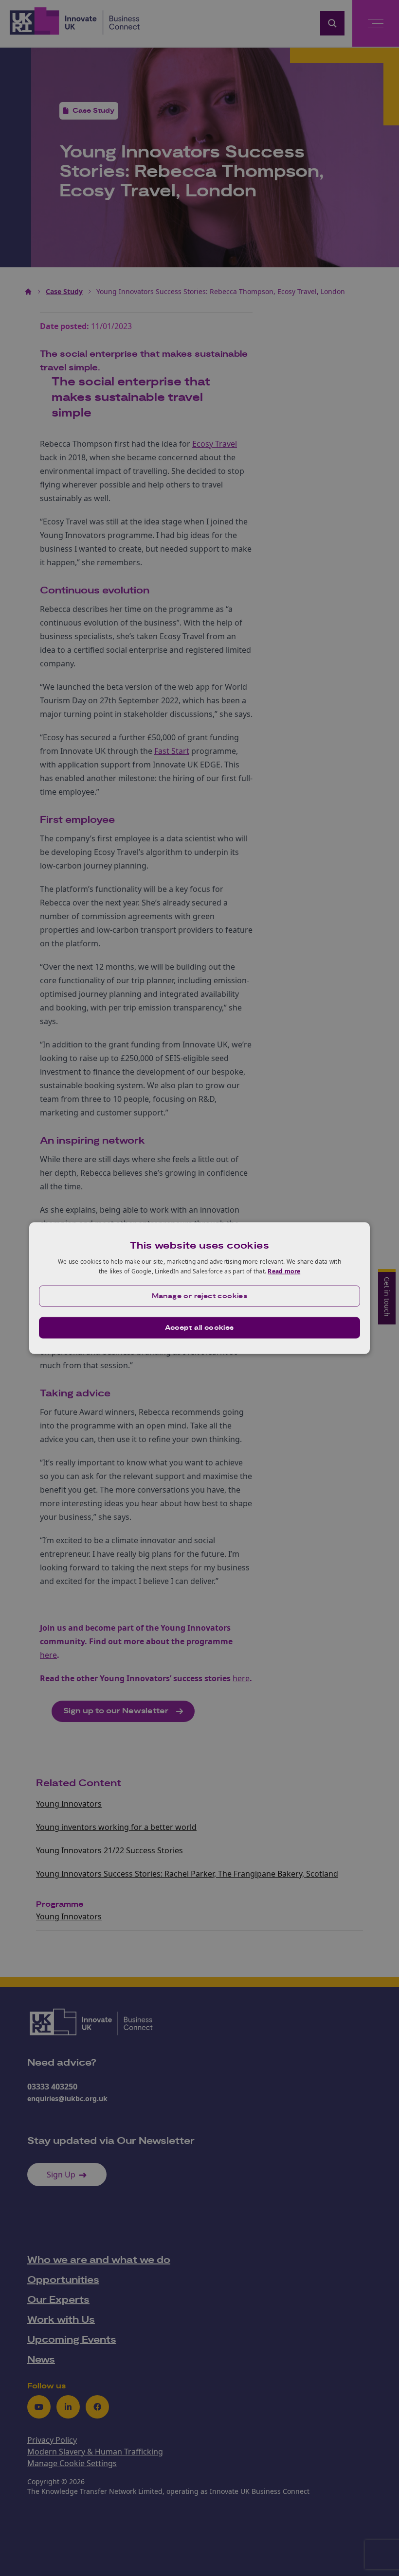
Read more (284, 1271)
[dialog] (199, 1288)
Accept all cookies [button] (199, 1327)
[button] (199, 1296)
